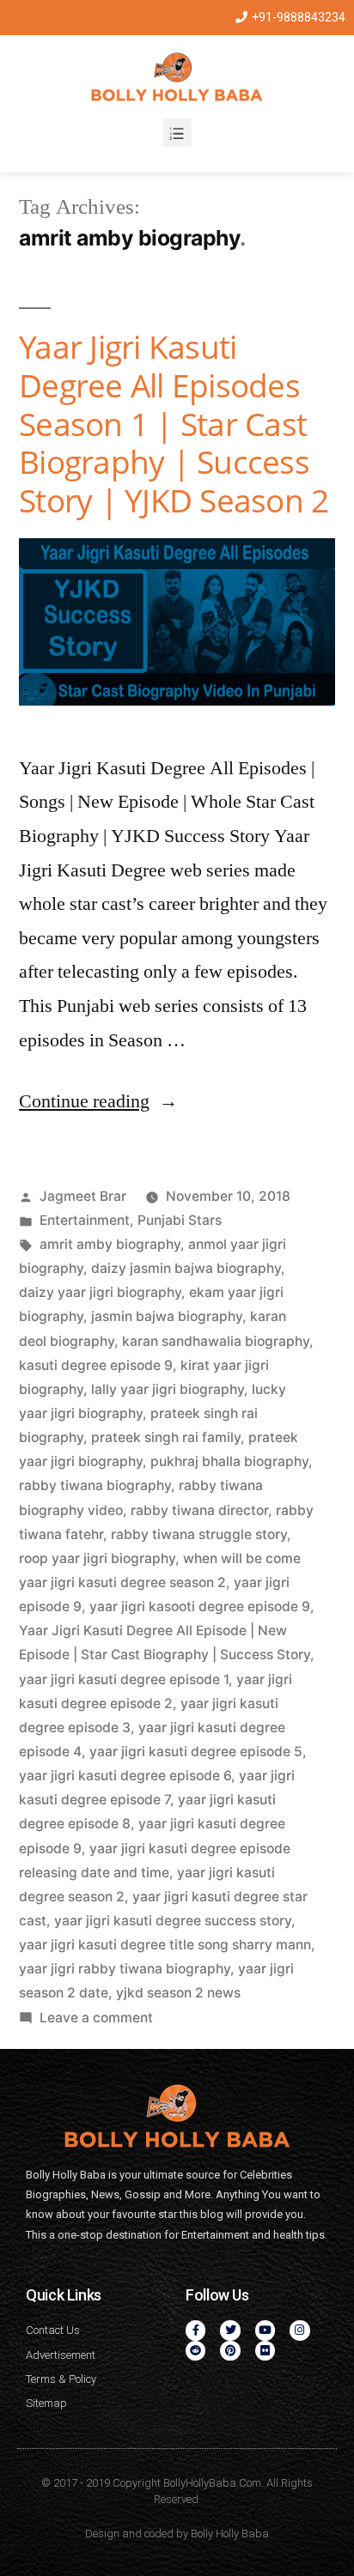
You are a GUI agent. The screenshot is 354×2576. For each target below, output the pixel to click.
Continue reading (98, 1101)
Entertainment (85, 1220)
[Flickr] (265, 2351)
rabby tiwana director (199, 1510)
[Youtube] (265, 2330)
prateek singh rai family (166, 1437)
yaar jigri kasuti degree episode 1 (124, 1679)
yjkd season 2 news (178, 1993)
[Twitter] (230, 2330)
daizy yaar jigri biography (100, 1292)
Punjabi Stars (180, 1220)
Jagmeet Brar (83, 1196)
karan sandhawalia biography (216, 1341)
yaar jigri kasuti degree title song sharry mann (165, 1945)
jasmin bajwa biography (167, 1316)
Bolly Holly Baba (230, 2534)
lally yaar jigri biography (168, 1389)
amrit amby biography (110, 1244)
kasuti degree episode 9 (96, 1365)
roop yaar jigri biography (97, 1558)
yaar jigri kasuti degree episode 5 (196, 1752)
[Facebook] (195, 2330)
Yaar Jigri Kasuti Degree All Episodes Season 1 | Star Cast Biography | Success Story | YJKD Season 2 (174, 423)
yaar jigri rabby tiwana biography (125, 1969)
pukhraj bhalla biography (229, 1461)
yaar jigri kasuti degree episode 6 (125, 1776)
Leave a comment (96, 2018)
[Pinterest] (230, 2351)
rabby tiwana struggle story (199, 1534)
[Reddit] (195, 2351)
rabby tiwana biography (95, 1485)
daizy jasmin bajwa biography (186, 1268)
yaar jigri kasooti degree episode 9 (200, 1606)
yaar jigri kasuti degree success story (173, 1921)
